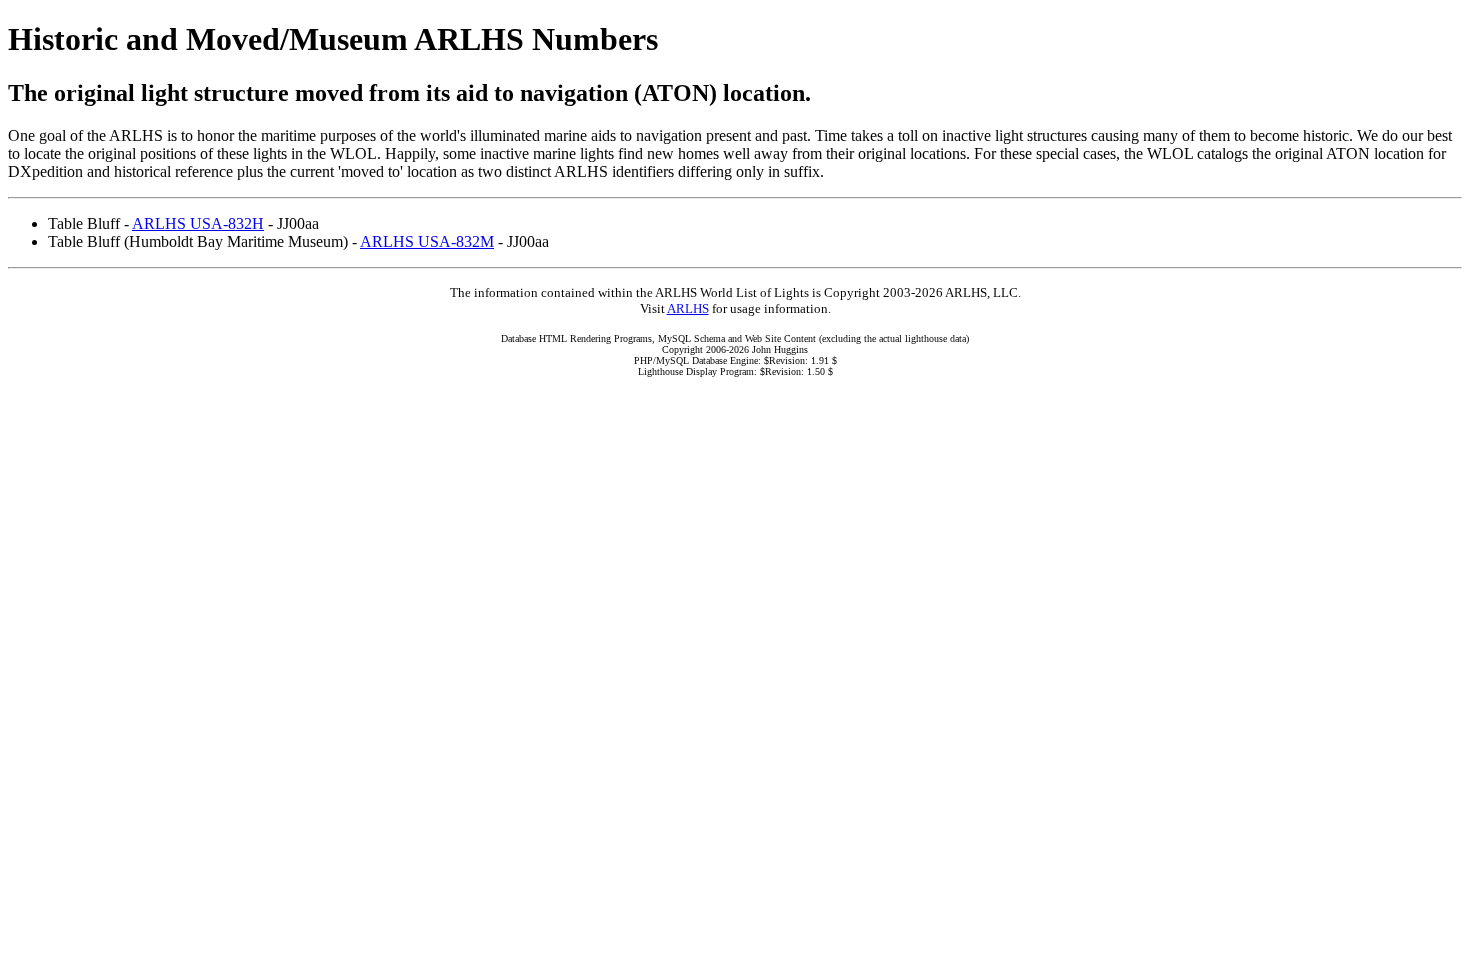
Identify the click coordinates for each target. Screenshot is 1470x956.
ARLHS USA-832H (198, 223)
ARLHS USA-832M (427, 241)
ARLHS (688, 308)
